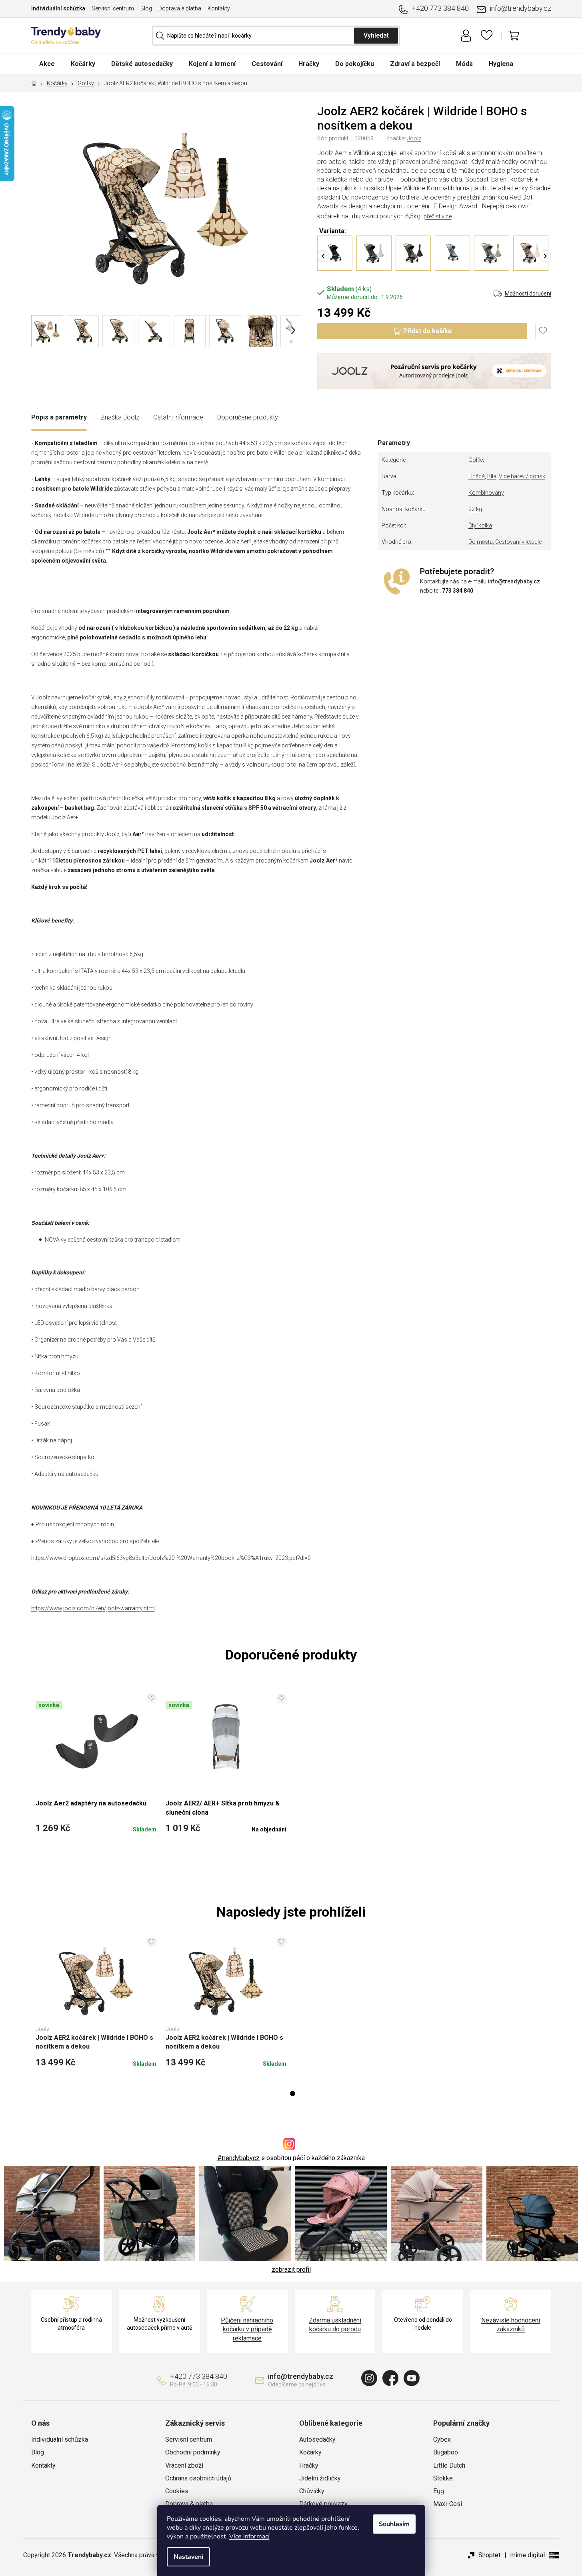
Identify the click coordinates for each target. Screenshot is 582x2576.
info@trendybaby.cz (520, 8)
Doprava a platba (180, 8)
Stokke (443, 2478)
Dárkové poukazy (323, 2504)
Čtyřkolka (480, 525)
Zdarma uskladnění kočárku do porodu (335, 2325)
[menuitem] (47, 64)
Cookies (177, 2491)
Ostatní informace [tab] (178, 417)
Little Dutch (449, 2465)
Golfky (477, 460)
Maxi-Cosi (448, 2504)
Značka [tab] (120, 417)
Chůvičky (312, 2491)
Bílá (492, 476)
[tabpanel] (96, 2004)
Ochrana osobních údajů (198, 2478)
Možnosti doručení (528, 294)
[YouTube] (412, 2378)
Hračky (309, 2465)
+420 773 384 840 (440, 8)
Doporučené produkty (248, 417)
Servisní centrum (113, 8)
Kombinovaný (486, 493)
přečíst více (438, 216)
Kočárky (310, 2452)
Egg (439, 2491)
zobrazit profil (291, 2269)
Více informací (249, 2536)
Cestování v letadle (518, 542)
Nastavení (188, 2557)
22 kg (475, 509)
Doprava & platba (189, 2504)
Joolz (414, 138)
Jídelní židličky (320, 2478)
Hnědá (477, 476)
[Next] (545, 256)
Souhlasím (394, 2524)
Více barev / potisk (522, 476)
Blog (146, 8)
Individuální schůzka (58, 8)
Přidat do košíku (427, 331)
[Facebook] (390, 2378)
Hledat (376, 36)
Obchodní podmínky (193, 2452)
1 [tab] (293, 2094)
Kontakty (219, 8)
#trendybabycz (238, 2158)
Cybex (442, 2439)
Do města (481, 542)
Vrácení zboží (184, 2465)
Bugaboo (446, 2452)
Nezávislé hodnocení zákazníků (511, 2325)
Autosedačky (317, 2439)
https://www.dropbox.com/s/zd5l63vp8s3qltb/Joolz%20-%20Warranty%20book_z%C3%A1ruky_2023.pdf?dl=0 (171, 1558)
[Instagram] (369, 2378)
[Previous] (323, 256)
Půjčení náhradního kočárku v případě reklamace (247, 2329)
